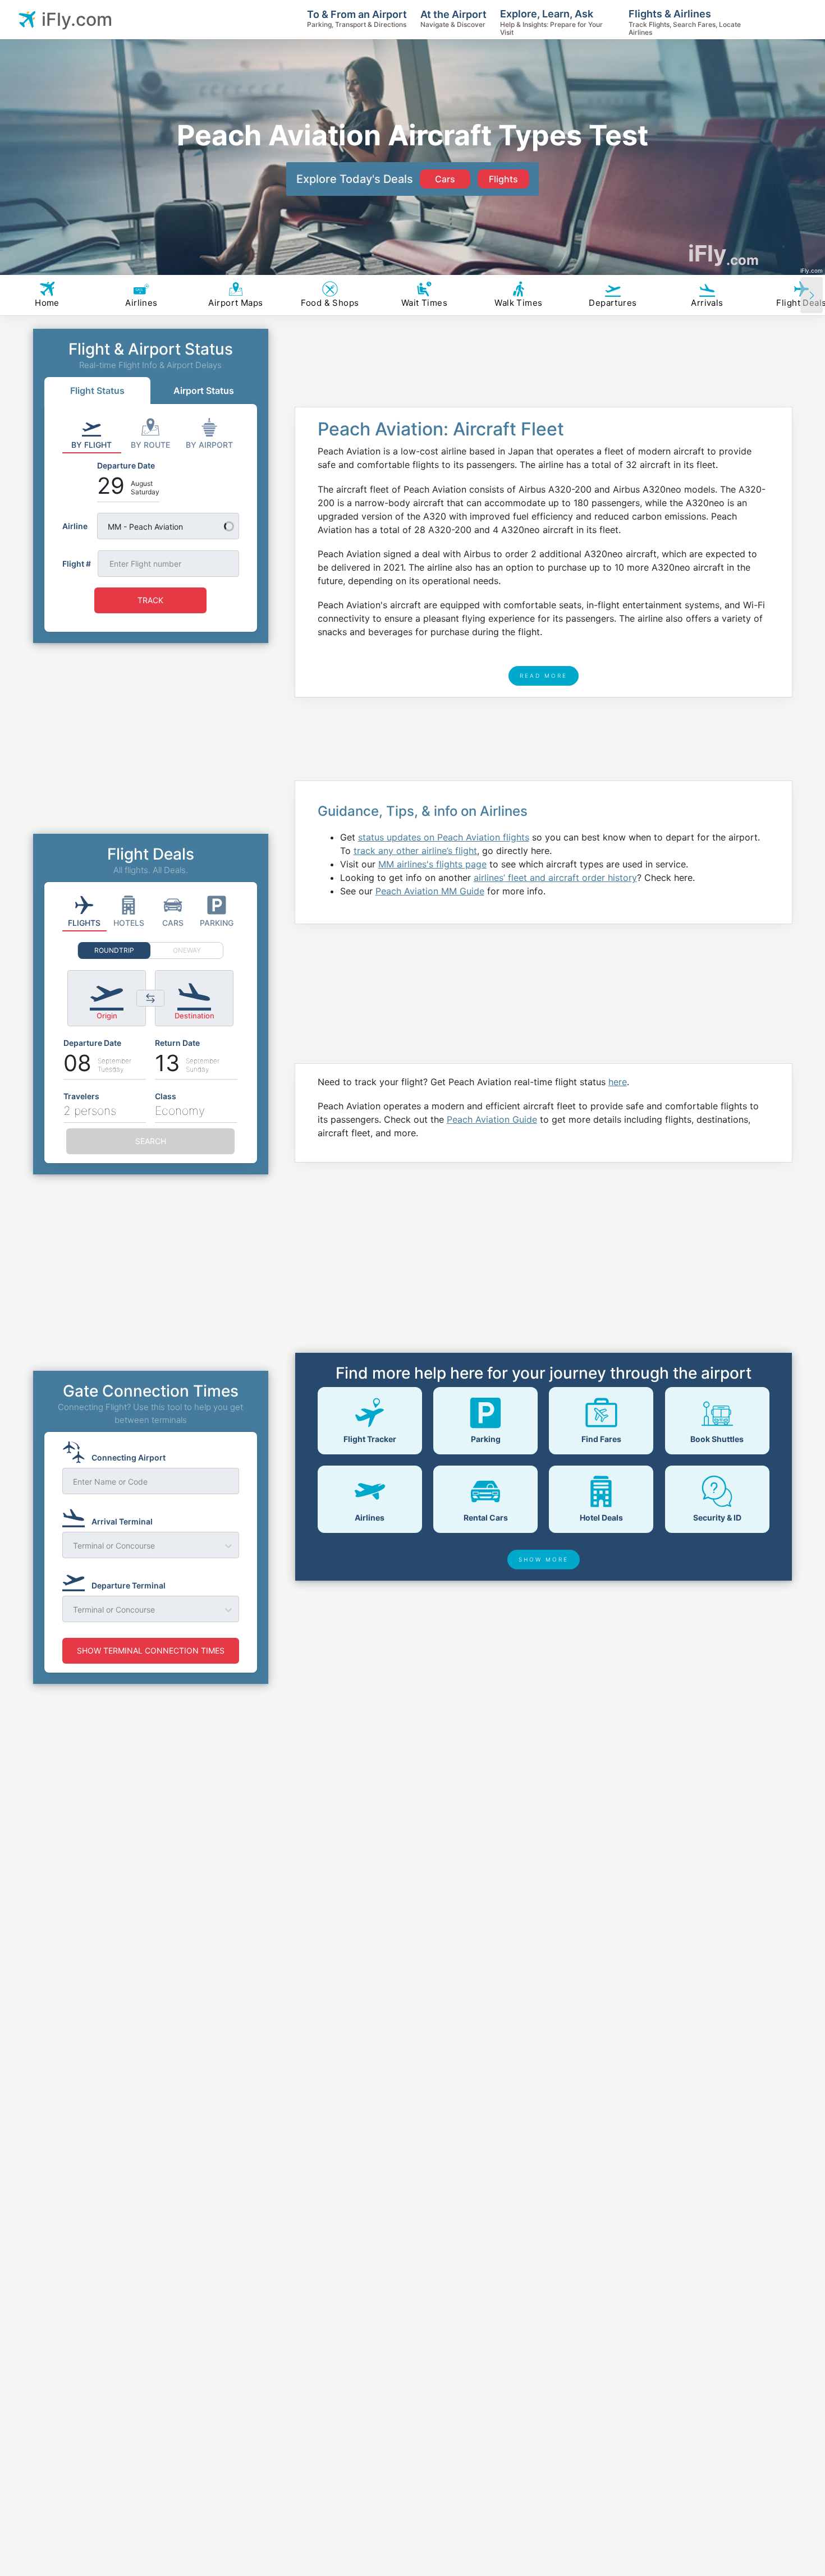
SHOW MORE (544, 1559)
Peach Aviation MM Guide (430, 891)
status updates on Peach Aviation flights (444, 837)
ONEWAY (187, 950)
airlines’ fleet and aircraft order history (555, 878)
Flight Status (97, 391)
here (618, 1082)
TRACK (150, 600)
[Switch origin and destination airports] (150, 998)
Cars (445, 179)
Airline (75, 526)
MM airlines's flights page (432, 864)
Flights (503, 179)
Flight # (77, 564)
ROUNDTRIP (114, 950)
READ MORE (544, 676)
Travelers (81, 1096)
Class (166, 1096)
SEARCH (151, 1141)
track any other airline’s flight (415, 851)
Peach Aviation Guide (492, 1119)
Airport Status (204, 391)
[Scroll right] (812, 295)
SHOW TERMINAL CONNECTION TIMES (151, 1650)
